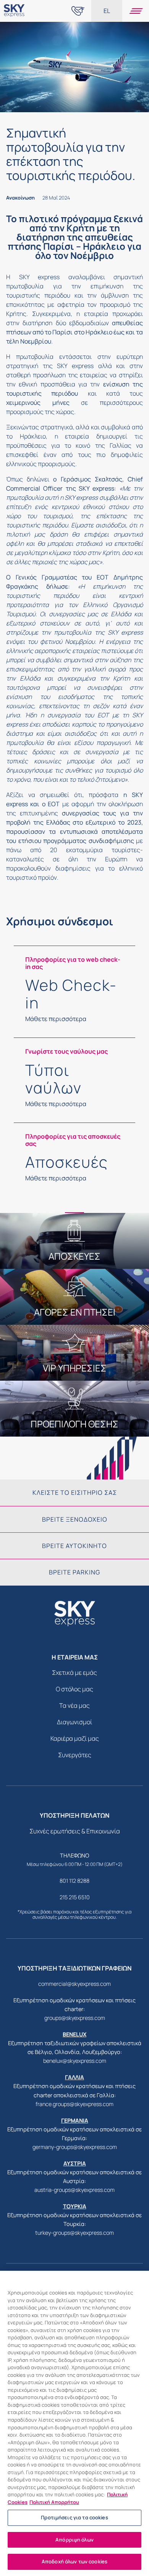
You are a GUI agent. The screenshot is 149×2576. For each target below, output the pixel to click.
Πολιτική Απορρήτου (54, 2502)
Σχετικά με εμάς (74, 1673)
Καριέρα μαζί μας (75, 1738)
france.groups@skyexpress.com (74, 2104)
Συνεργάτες (75, 1755)
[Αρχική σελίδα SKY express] (14, 17)
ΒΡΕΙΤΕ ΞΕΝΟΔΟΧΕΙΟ (75, 1519)
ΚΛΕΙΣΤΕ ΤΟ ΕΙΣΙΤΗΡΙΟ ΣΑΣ (75, 1493)
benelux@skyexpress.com (75, 2061)
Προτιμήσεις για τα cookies (74, 2517)
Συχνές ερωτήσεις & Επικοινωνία (75, 1831)
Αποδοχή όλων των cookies (74, 2561)
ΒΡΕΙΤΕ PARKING (74, 1572)
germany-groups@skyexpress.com (75, 2147)
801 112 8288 (74, 1881)
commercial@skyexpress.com (74, 1984)
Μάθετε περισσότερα (56, 1019)
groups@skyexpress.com (75, 2018)
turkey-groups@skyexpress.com (74, 2233)
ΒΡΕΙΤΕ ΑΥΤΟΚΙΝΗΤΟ (74, 1546)
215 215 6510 (75, 1897)
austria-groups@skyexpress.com (74, 2190)
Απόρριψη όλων (74, 2540)
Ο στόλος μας (74, 1689)
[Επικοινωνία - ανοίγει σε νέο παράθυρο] (78, 11)
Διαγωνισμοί (74, 1722)
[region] (74, 2423)
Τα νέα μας (74, 1705)
